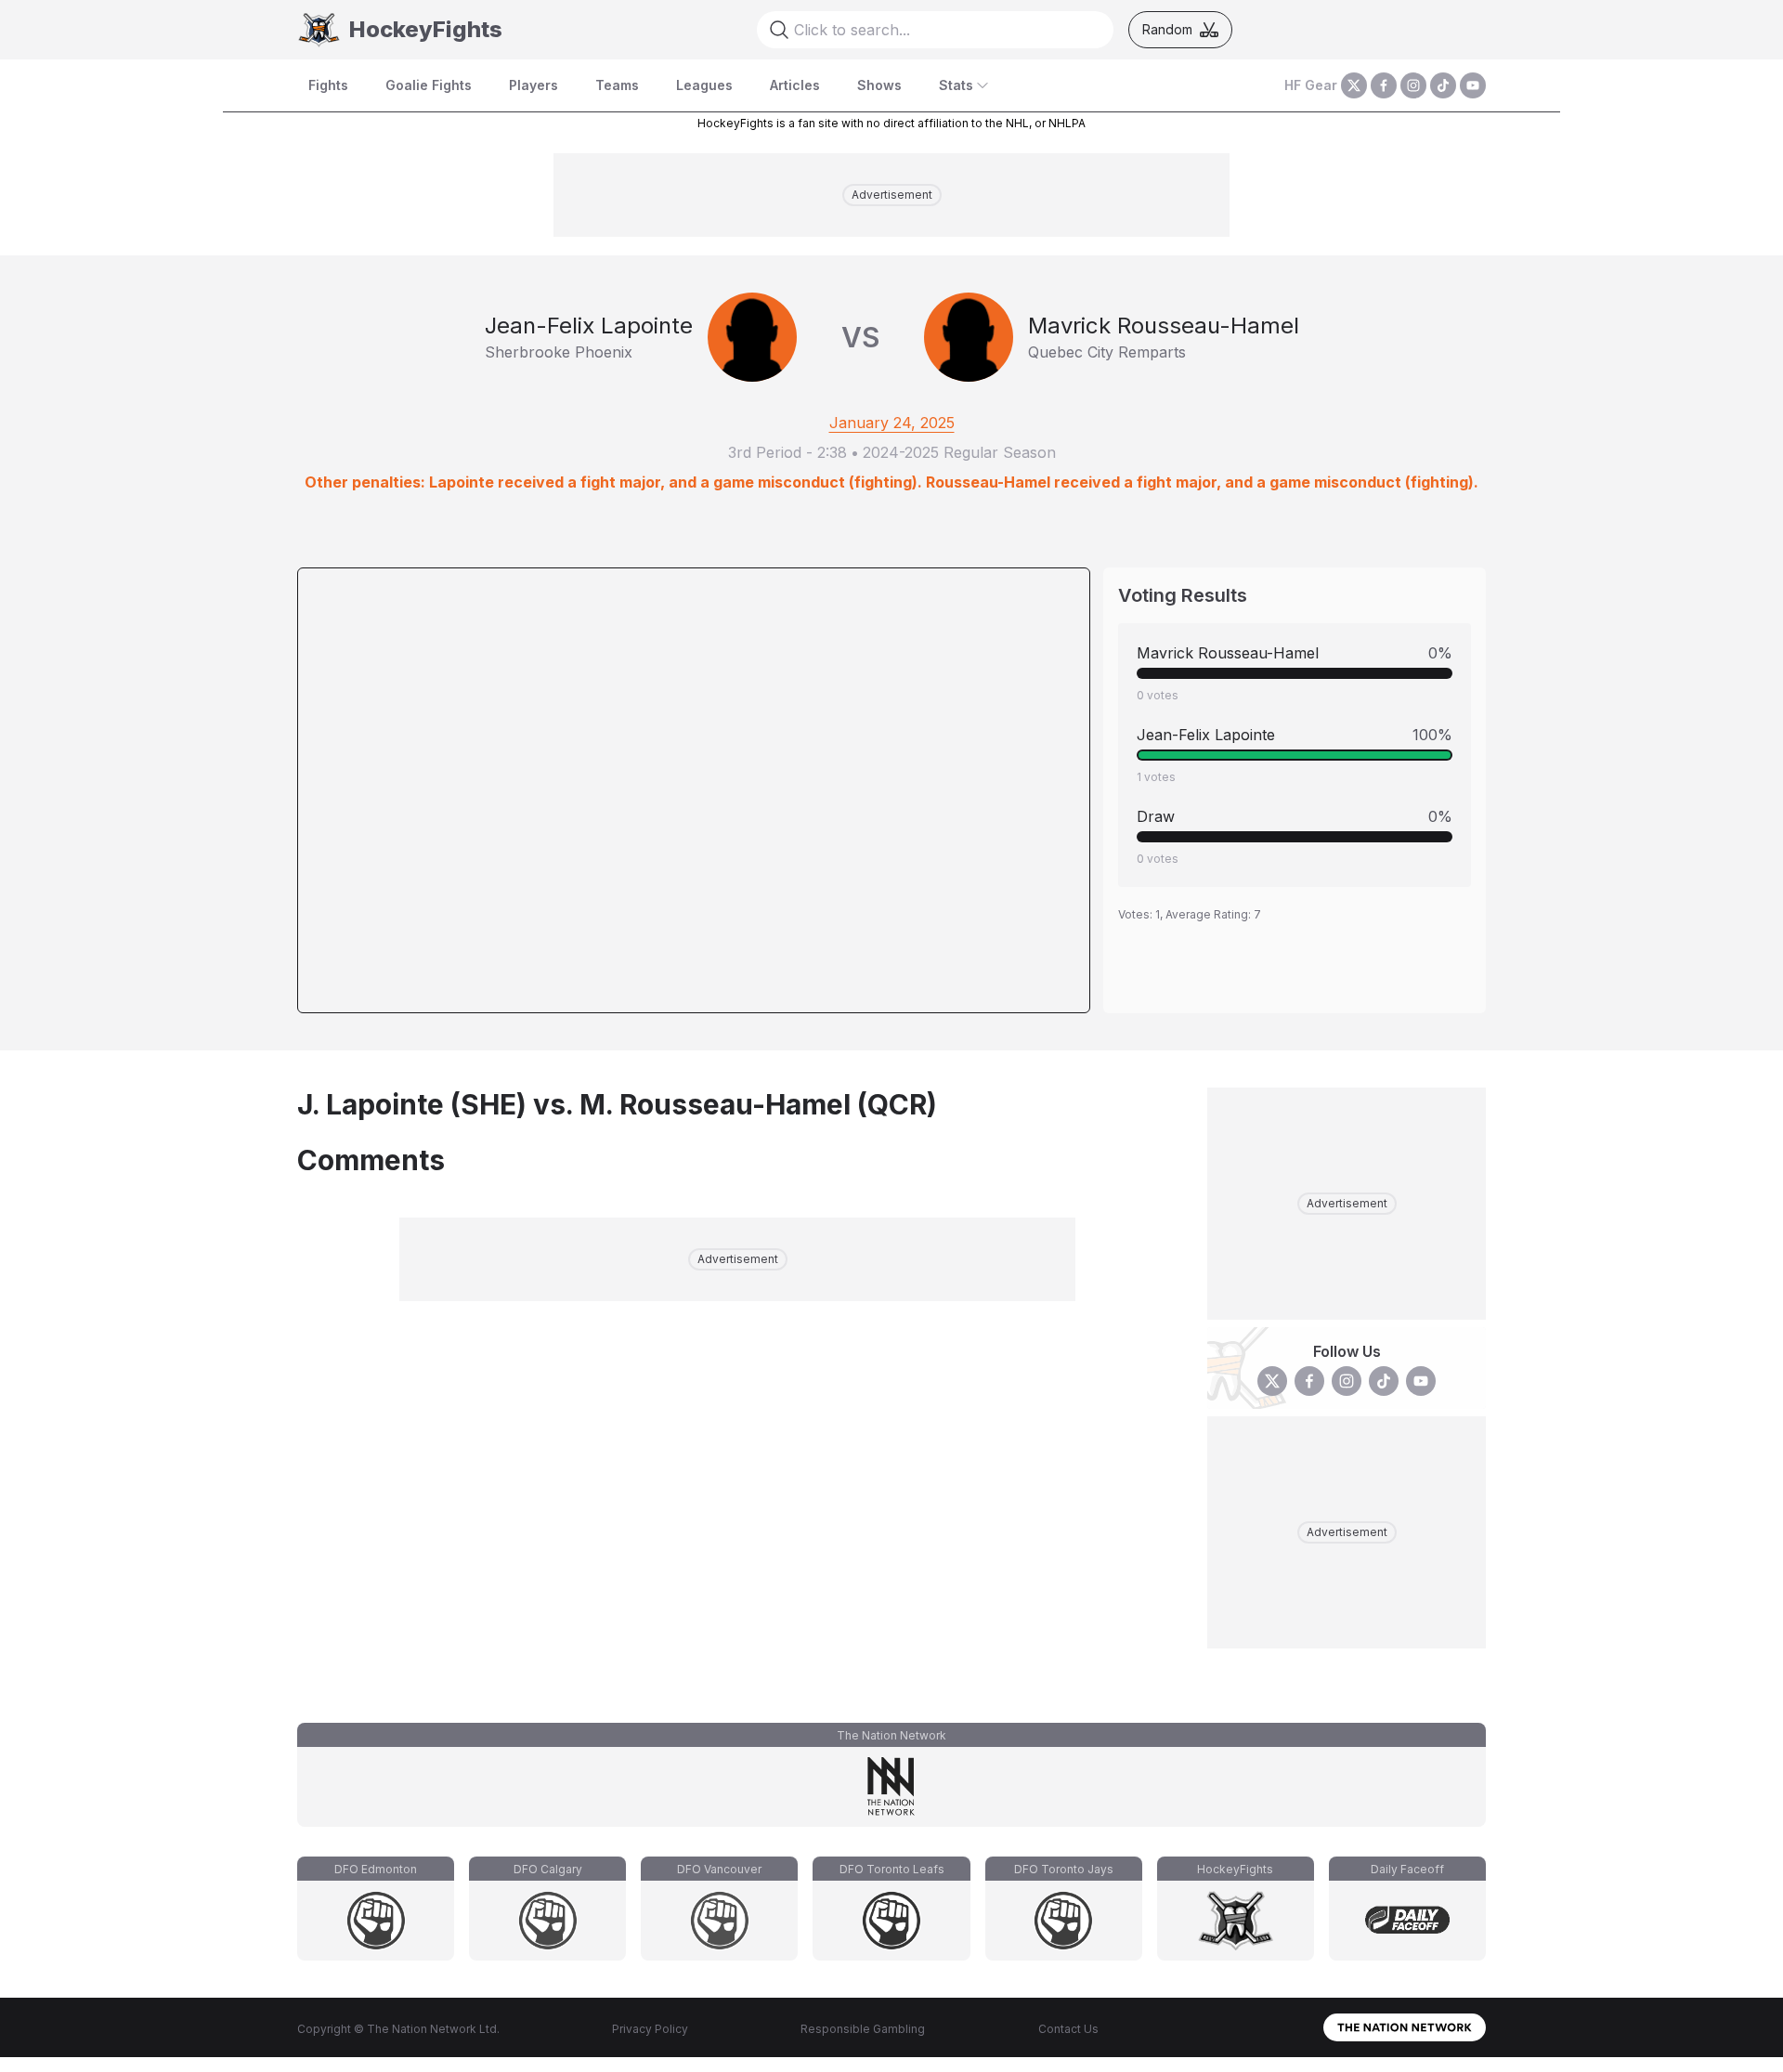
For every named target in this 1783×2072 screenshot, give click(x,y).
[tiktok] (1443, 85)
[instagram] (1413, 85)
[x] (1354, 85)
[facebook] (1384, 85)
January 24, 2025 (892, 423)
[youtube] (1473, 85)
